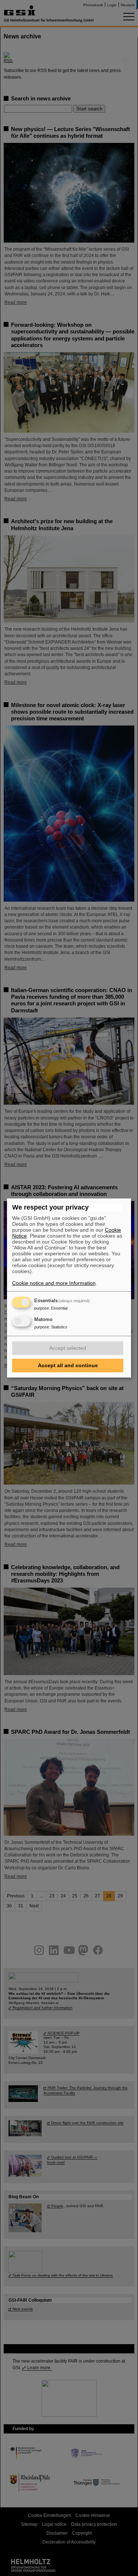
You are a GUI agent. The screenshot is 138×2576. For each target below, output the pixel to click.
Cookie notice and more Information (54, 1283)
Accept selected (68, 1348)
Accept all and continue (68, 1365)
